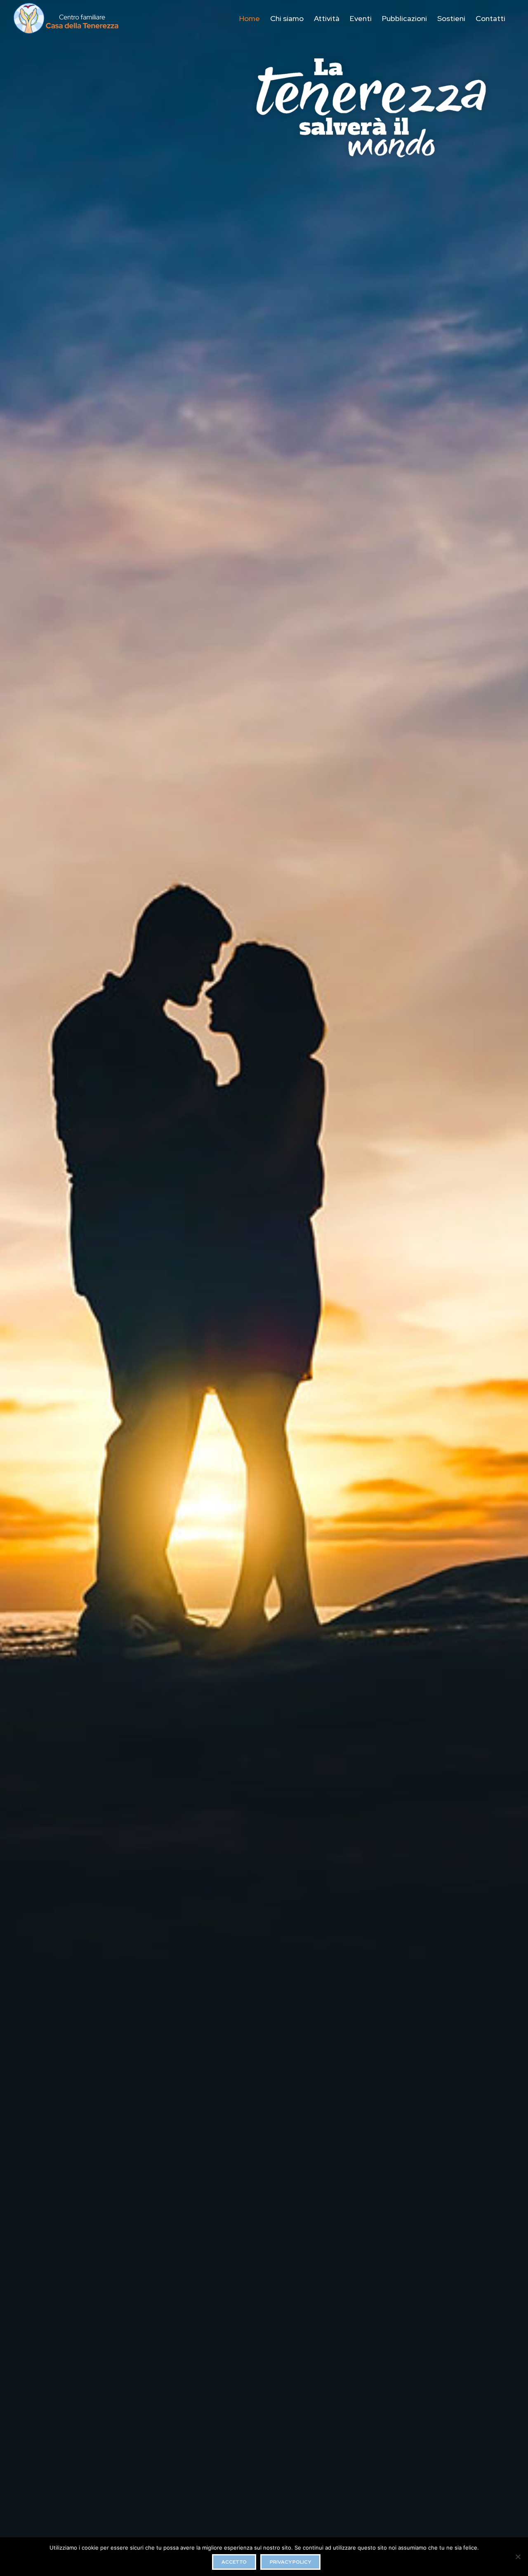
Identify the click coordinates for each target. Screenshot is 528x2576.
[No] (518, 2557)
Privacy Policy (290, 2562)
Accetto (234, 2562)
